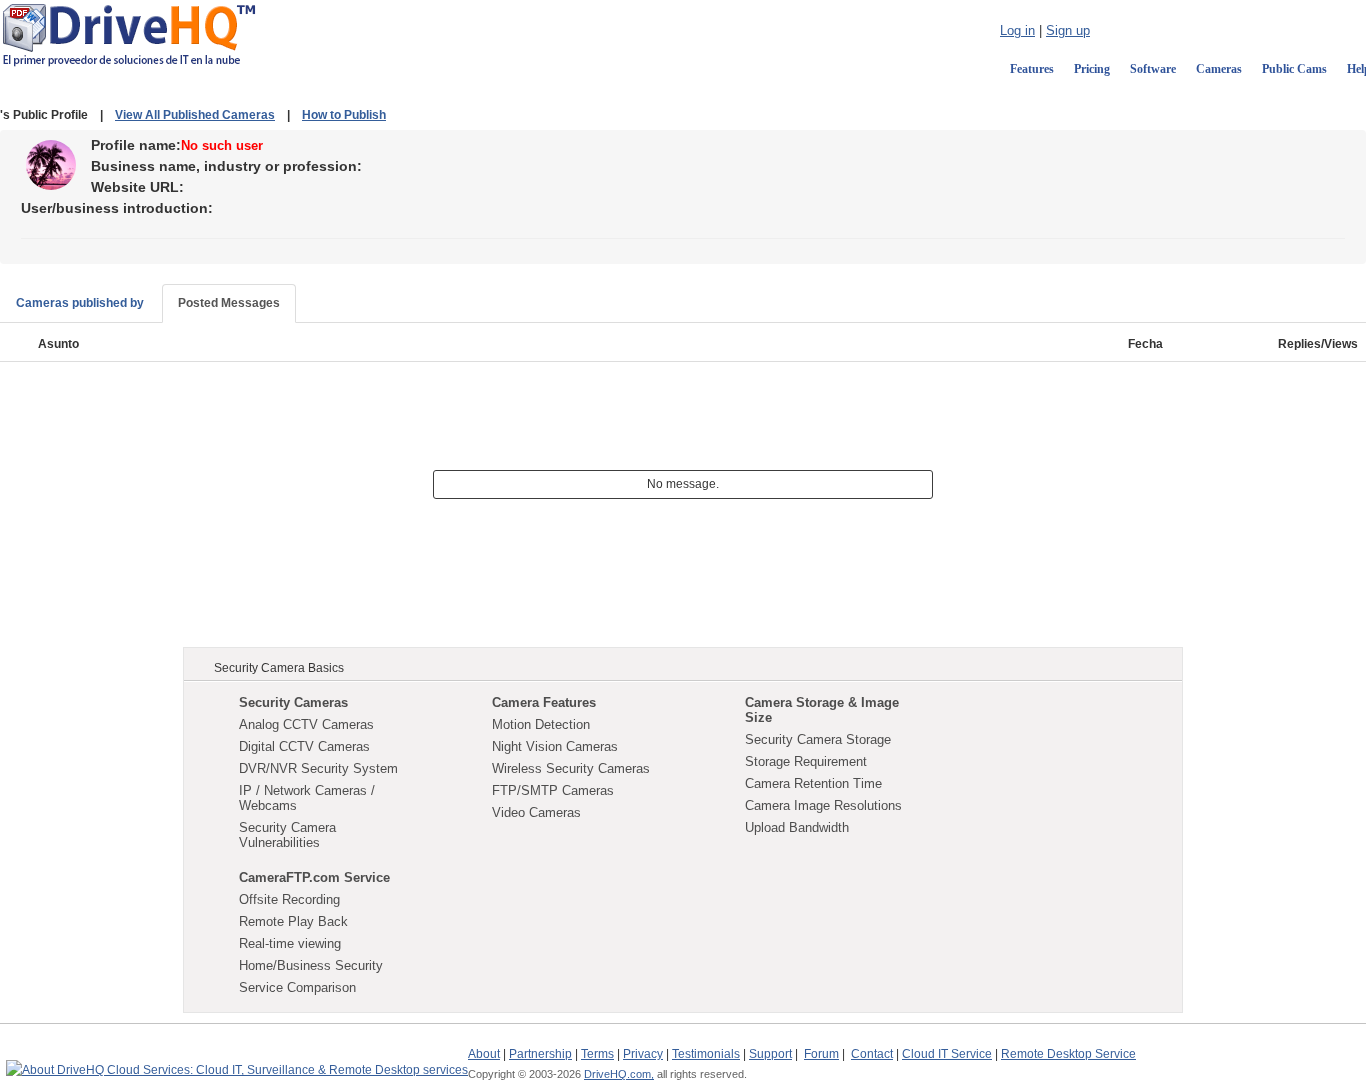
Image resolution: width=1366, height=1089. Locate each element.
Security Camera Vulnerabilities (287, 835)
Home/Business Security (311, 965)
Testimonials (706, 1054)
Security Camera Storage (818, 739)
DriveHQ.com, (619, 1074)
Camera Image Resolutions (823, 805)
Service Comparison (297, 987)
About (484, 1054)
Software (1153, 69)
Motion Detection (541, 724)
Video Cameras (536, 812)
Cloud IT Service (947, 1054)
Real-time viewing (290, 943)
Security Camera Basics (279, 668)
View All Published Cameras (195, 115)
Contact (872, 1054)
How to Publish (344, 115)
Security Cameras (293, 702)
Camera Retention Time (813, 783)
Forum (821, 1054)
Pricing (1092, 69)
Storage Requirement (806, 761)
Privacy (643, 1054)
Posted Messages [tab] (229, 303)
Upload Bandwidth (797, 827)
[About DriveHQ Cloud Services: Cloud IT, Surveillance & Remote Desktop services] (237, 1061)
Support (770, 1054)
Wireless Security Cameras (571, 768)
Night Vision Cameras (555, 746)
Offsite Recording (289, 899)
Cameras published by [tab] (80, 303)
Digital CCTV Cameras (304, 746)
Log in (1017, 30)
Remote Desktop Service (1068, 1054)
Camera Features (544, 702)
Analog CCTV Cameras (306, 724)
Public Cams (1294, 69)
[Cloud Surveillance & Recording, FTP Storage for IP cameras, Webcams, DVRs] (129, 34)
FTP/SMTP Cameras (553, 790)
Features (1032, 69)
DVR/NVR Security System (318, 768)
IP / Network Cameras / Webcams (307, 798)
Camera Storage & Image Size (822, 710)
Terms (597, 1054)
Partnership (540, 1054)
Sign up (1068, 30)
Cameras (1219, 69)
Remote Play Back (293, 921)
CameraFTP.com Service (314, 877)
